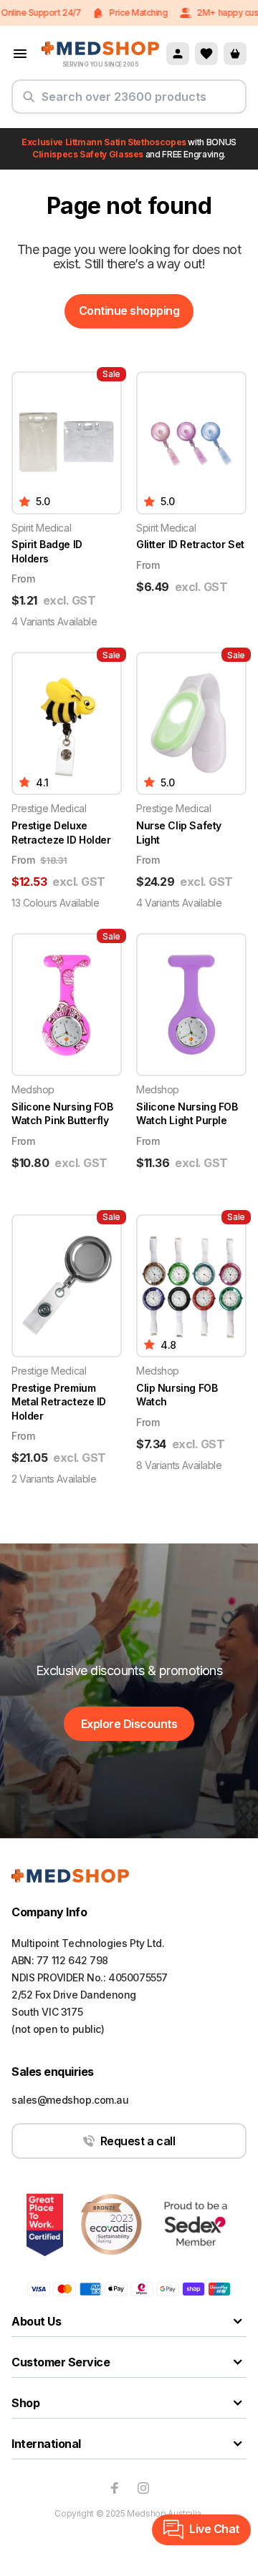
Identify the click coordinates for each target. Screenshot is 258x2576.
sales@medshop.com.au (70, 2100)
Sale (111, 374)
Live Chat (214, 2529)
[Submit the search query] (29, 102)
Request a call (138, 2141)
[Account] (178, 54)
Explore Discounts (129, 1724)
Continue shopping (129, 311)
